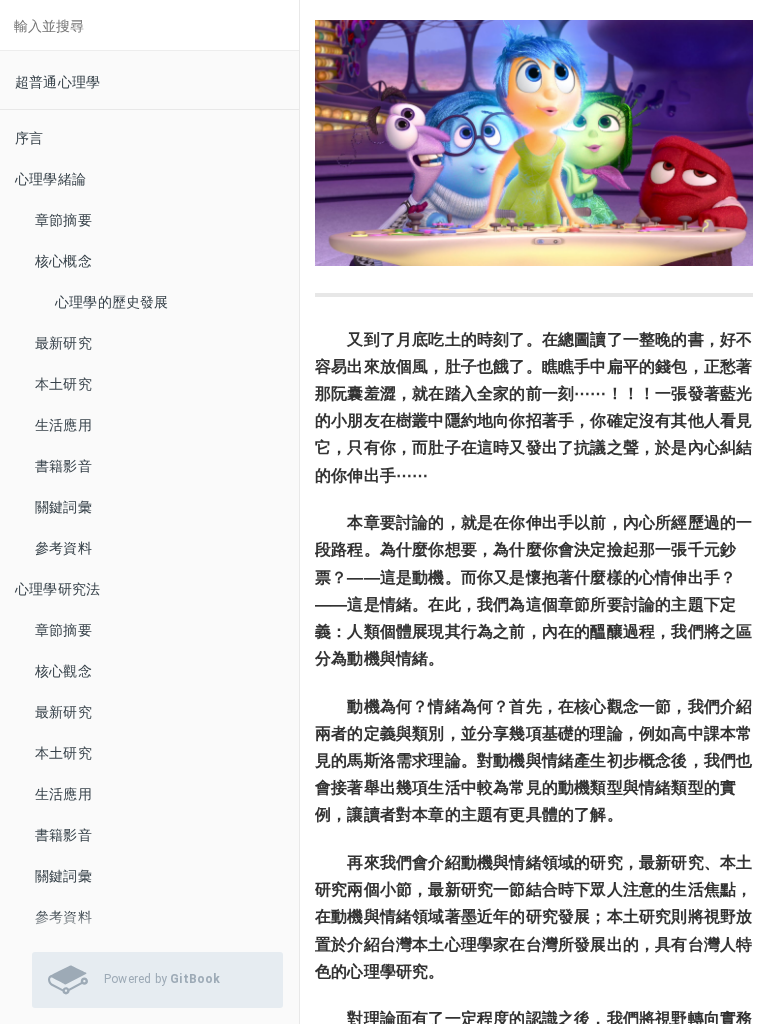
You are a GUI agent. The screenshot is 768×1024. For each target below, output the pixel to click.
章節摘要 (63, 219)
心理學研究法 (57, 588)
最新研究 (63, 342)
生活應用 (63, 424)
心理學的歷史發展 (112, 301)
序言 (29, 137)
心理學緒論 (50, 178)
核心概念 (63, 260)
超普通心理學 (57, 81)
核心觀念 (63, 670)
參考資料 (63, 547)
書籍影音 (63, 465)
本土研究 (63, 383)
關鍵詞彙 (63, 506)
